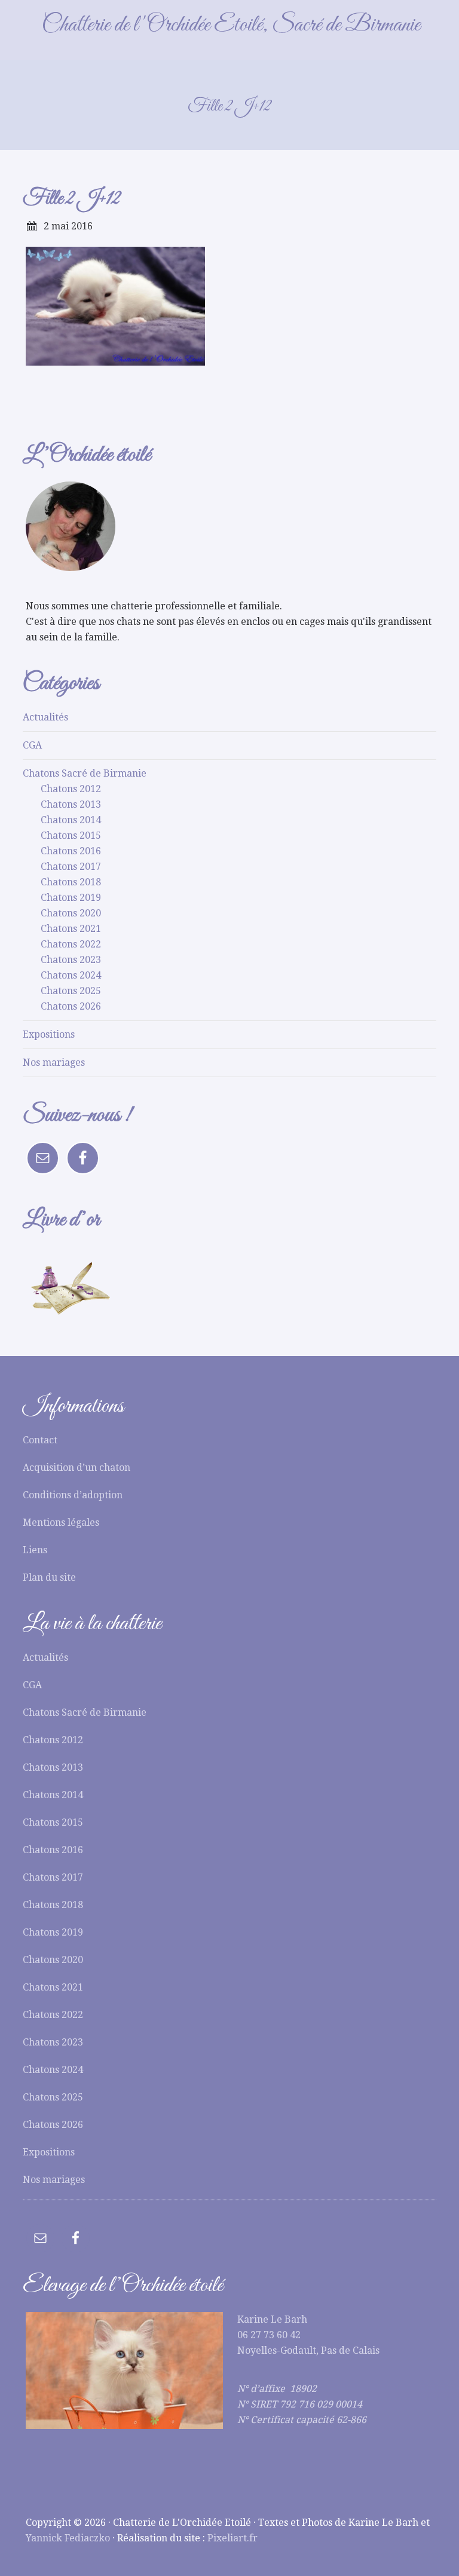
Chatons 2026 (71, 1006)
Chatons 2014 (71, 820)
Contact (40, 1440)
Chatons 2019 (71, 898)
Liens (35, 1550)
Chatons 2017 (71, 867)
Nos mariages (54, 1062)
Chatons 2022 (71, 944)
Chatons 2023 (71, 960)
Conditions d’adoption (73, 1495)
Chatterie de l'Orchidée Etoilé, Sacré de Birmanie (231, 25)
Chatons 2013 (71, 804)
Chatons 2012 (71, 789)
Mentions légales (61, 1522)
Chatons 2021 (71, 929)
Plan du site (49, 1577)
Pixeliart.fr (232, 2538)
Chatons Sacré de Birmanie (85, 773)
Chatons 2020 (71, 913)
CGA (32, 745)
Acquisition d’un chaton (76, 1468)
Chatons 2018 (71, 882)
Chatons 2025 (71, 991)
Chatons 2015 (71, 835)
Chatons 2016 (71, 851)
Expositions (49, 1034)
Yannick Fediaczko (68, 2538)
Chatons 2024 (71, 975)
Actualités (45, 717)
